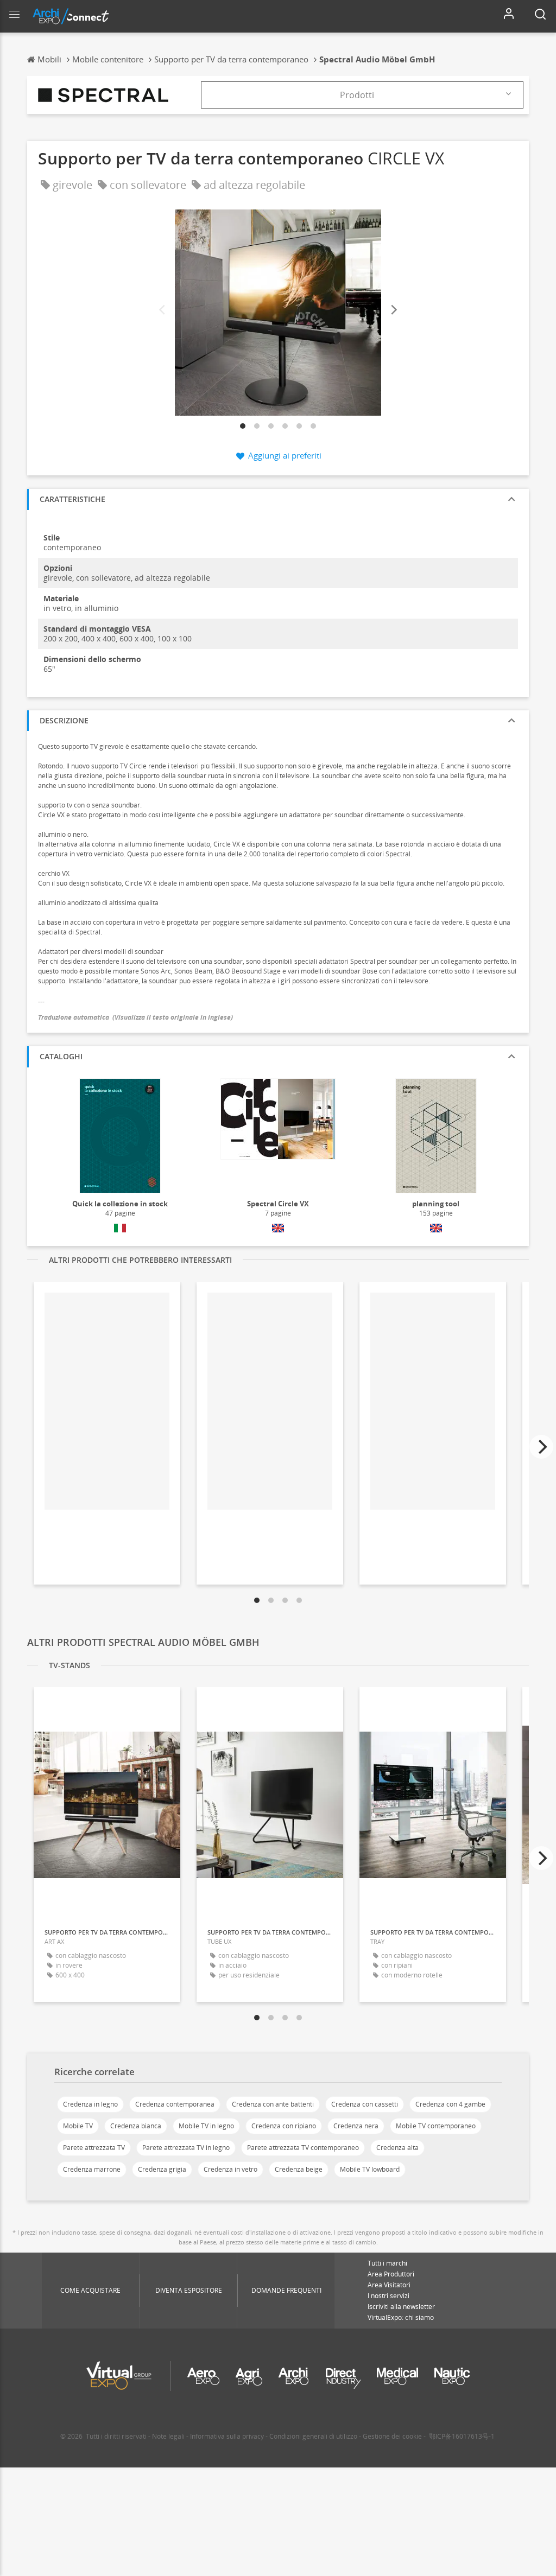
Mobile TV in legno (206, 2126)
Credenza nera (356, 2126)
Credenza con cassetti (365, 2104)
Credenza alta (397, 2148)
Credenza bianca (136, 2126)
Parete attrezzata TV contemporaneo (303, 2148)
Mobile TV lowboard (370, 2169)
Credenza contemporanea (175, 2104)
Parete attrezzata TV (94, 2148)
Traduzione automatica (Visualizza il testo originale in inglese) (135, 1017)
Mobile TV (78, 2126)
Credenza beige (299, 2169)
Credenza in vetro (230, 2169)
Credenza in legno (90, 2104)
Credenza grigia (162, 2169)
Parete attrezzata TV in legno (186, 2148)
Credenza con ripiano (284, 2126)
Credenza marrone (92, 2169)
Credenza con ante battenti (273, 2104)
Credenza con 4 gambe (450, 2104)
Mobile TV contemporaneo (436, 2126)
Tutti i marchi (387, 2263)
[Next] (393, 310)
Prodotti (357, 95)
